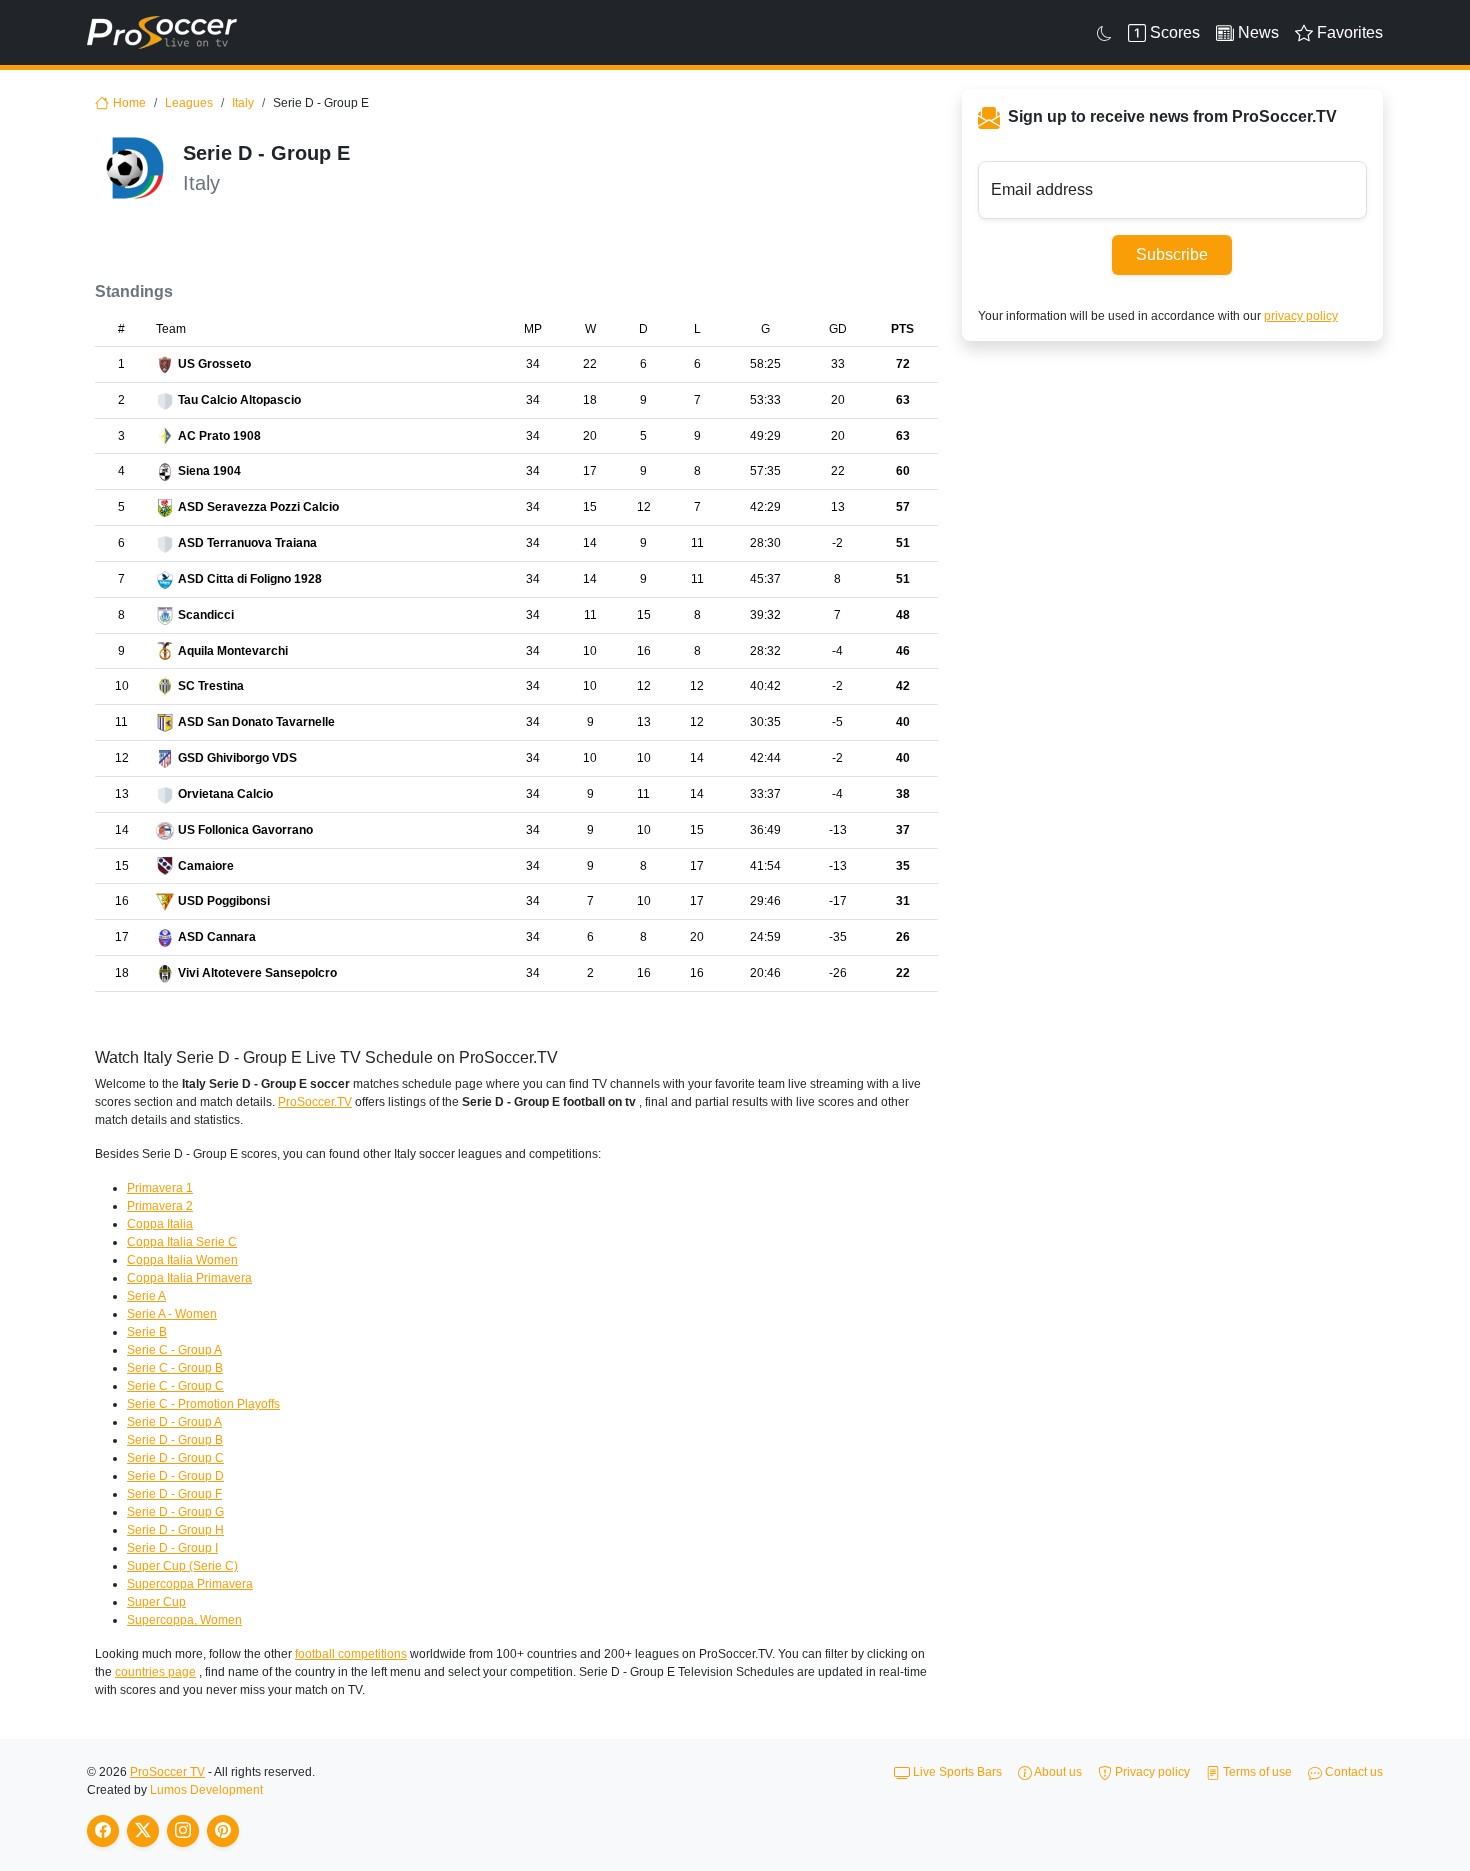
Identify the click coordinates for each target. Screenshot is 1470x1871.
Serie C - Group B (175, 1368)
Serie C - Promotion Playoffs (203, 1404)
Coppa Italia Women (182, 1260)
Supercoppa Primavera (190, 1584)
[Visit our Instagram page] (183, 1831)
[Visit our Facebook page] (103, 1831)
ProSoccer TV (167, 1772)
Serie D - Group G (175, 1512)
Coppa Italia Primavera (189, 1278)
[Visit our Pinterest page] (223, 1831)
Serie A (146, 1296)
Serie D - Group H (175, 1530)
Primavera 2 (160, 1206)
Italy (243, 103)
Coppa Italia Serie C (182, 1242)
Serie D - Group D (175, 1476)
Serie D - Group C (175, 1458)
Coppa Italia (160, 1224)
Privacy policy (1151, 1772)
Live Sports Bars (956, 1772)
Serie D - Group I (172, 1548)
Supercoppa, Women (184, 1620)
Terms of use (1256, 1772)
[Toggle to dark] (1104, 33)
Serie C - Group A (174, 1350)
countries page (155, 1672)
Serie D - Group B (175, 1440)
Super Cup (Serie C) (182, 1566)
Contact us (1352, 1772)
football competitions (351, 1654)
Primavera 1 (160, 1188)
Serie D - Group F (174, 1494)
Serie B (147, 1332)
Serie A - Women (172, 1314)
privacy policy (1301, 316)
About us (1057, 1772)
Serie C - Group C (175, 1386)
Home (129, 103)
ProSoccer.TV (315, 1102)
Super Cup (156, 1602)
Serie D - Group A (174, 1422)
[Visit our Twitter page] (143, 1831)
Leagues (189, 103)
